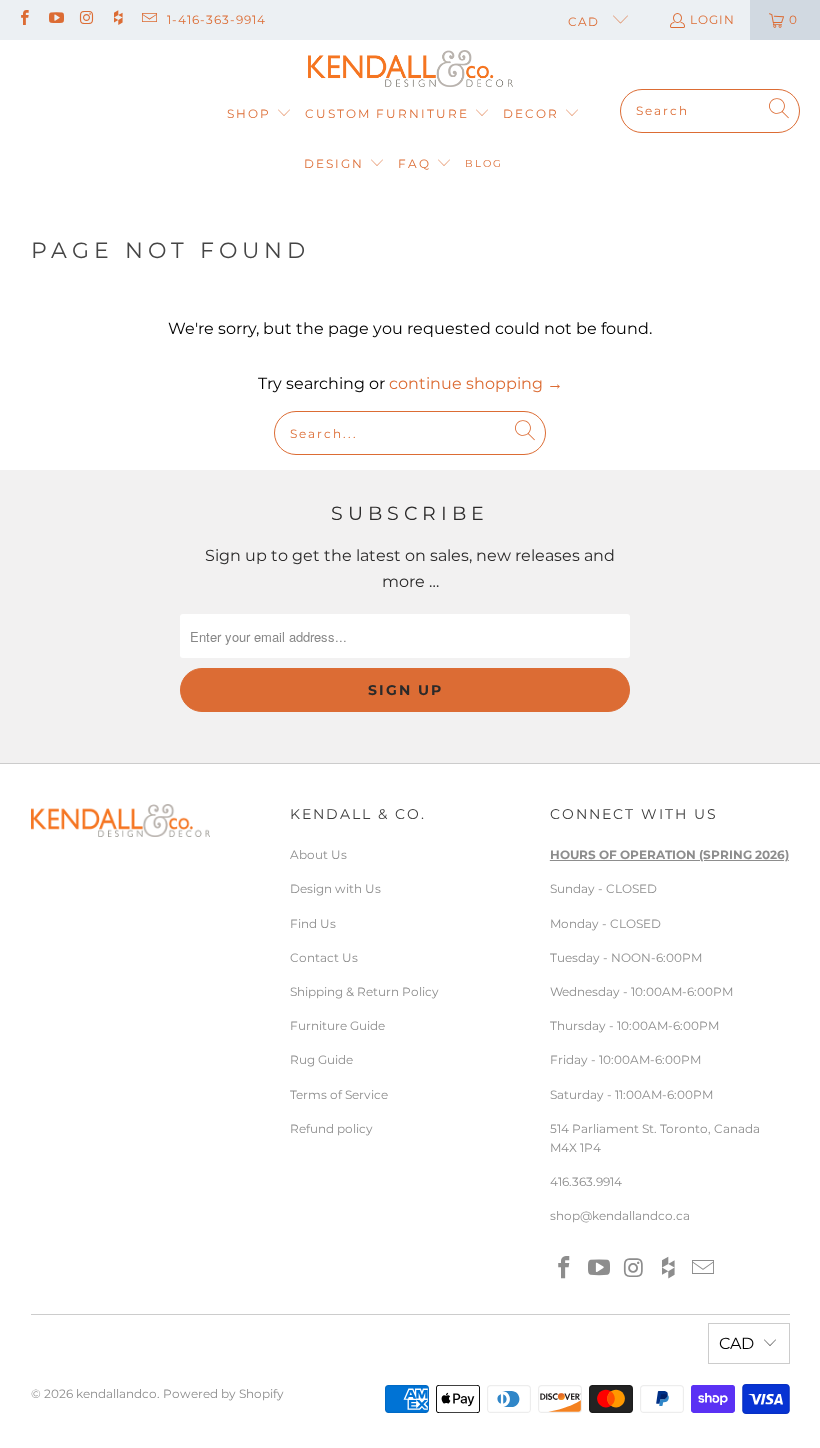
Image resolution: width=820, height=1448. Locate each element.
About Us (318, 854)
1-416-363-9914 (216, 19)
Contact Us (324, 957)
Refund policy (331, 1128)
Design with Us (335, 888)
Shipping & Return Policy (364, 991)
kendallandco (116, 1393)
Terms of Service (339, 1094)
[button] (259, 114)
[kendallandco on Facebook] (23, 19)
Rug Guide (321, 1059)
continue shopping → (476, 383)
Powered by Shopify (223, 1393)
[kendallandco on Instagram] (86, 19)
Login (712, 19)
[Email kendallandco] (148, 19)
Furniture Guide (337, 1025)
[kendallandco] (410, 69)
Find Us (313, 923)
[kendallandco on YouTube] (54, 19)
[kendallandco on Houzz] (117, 19)
